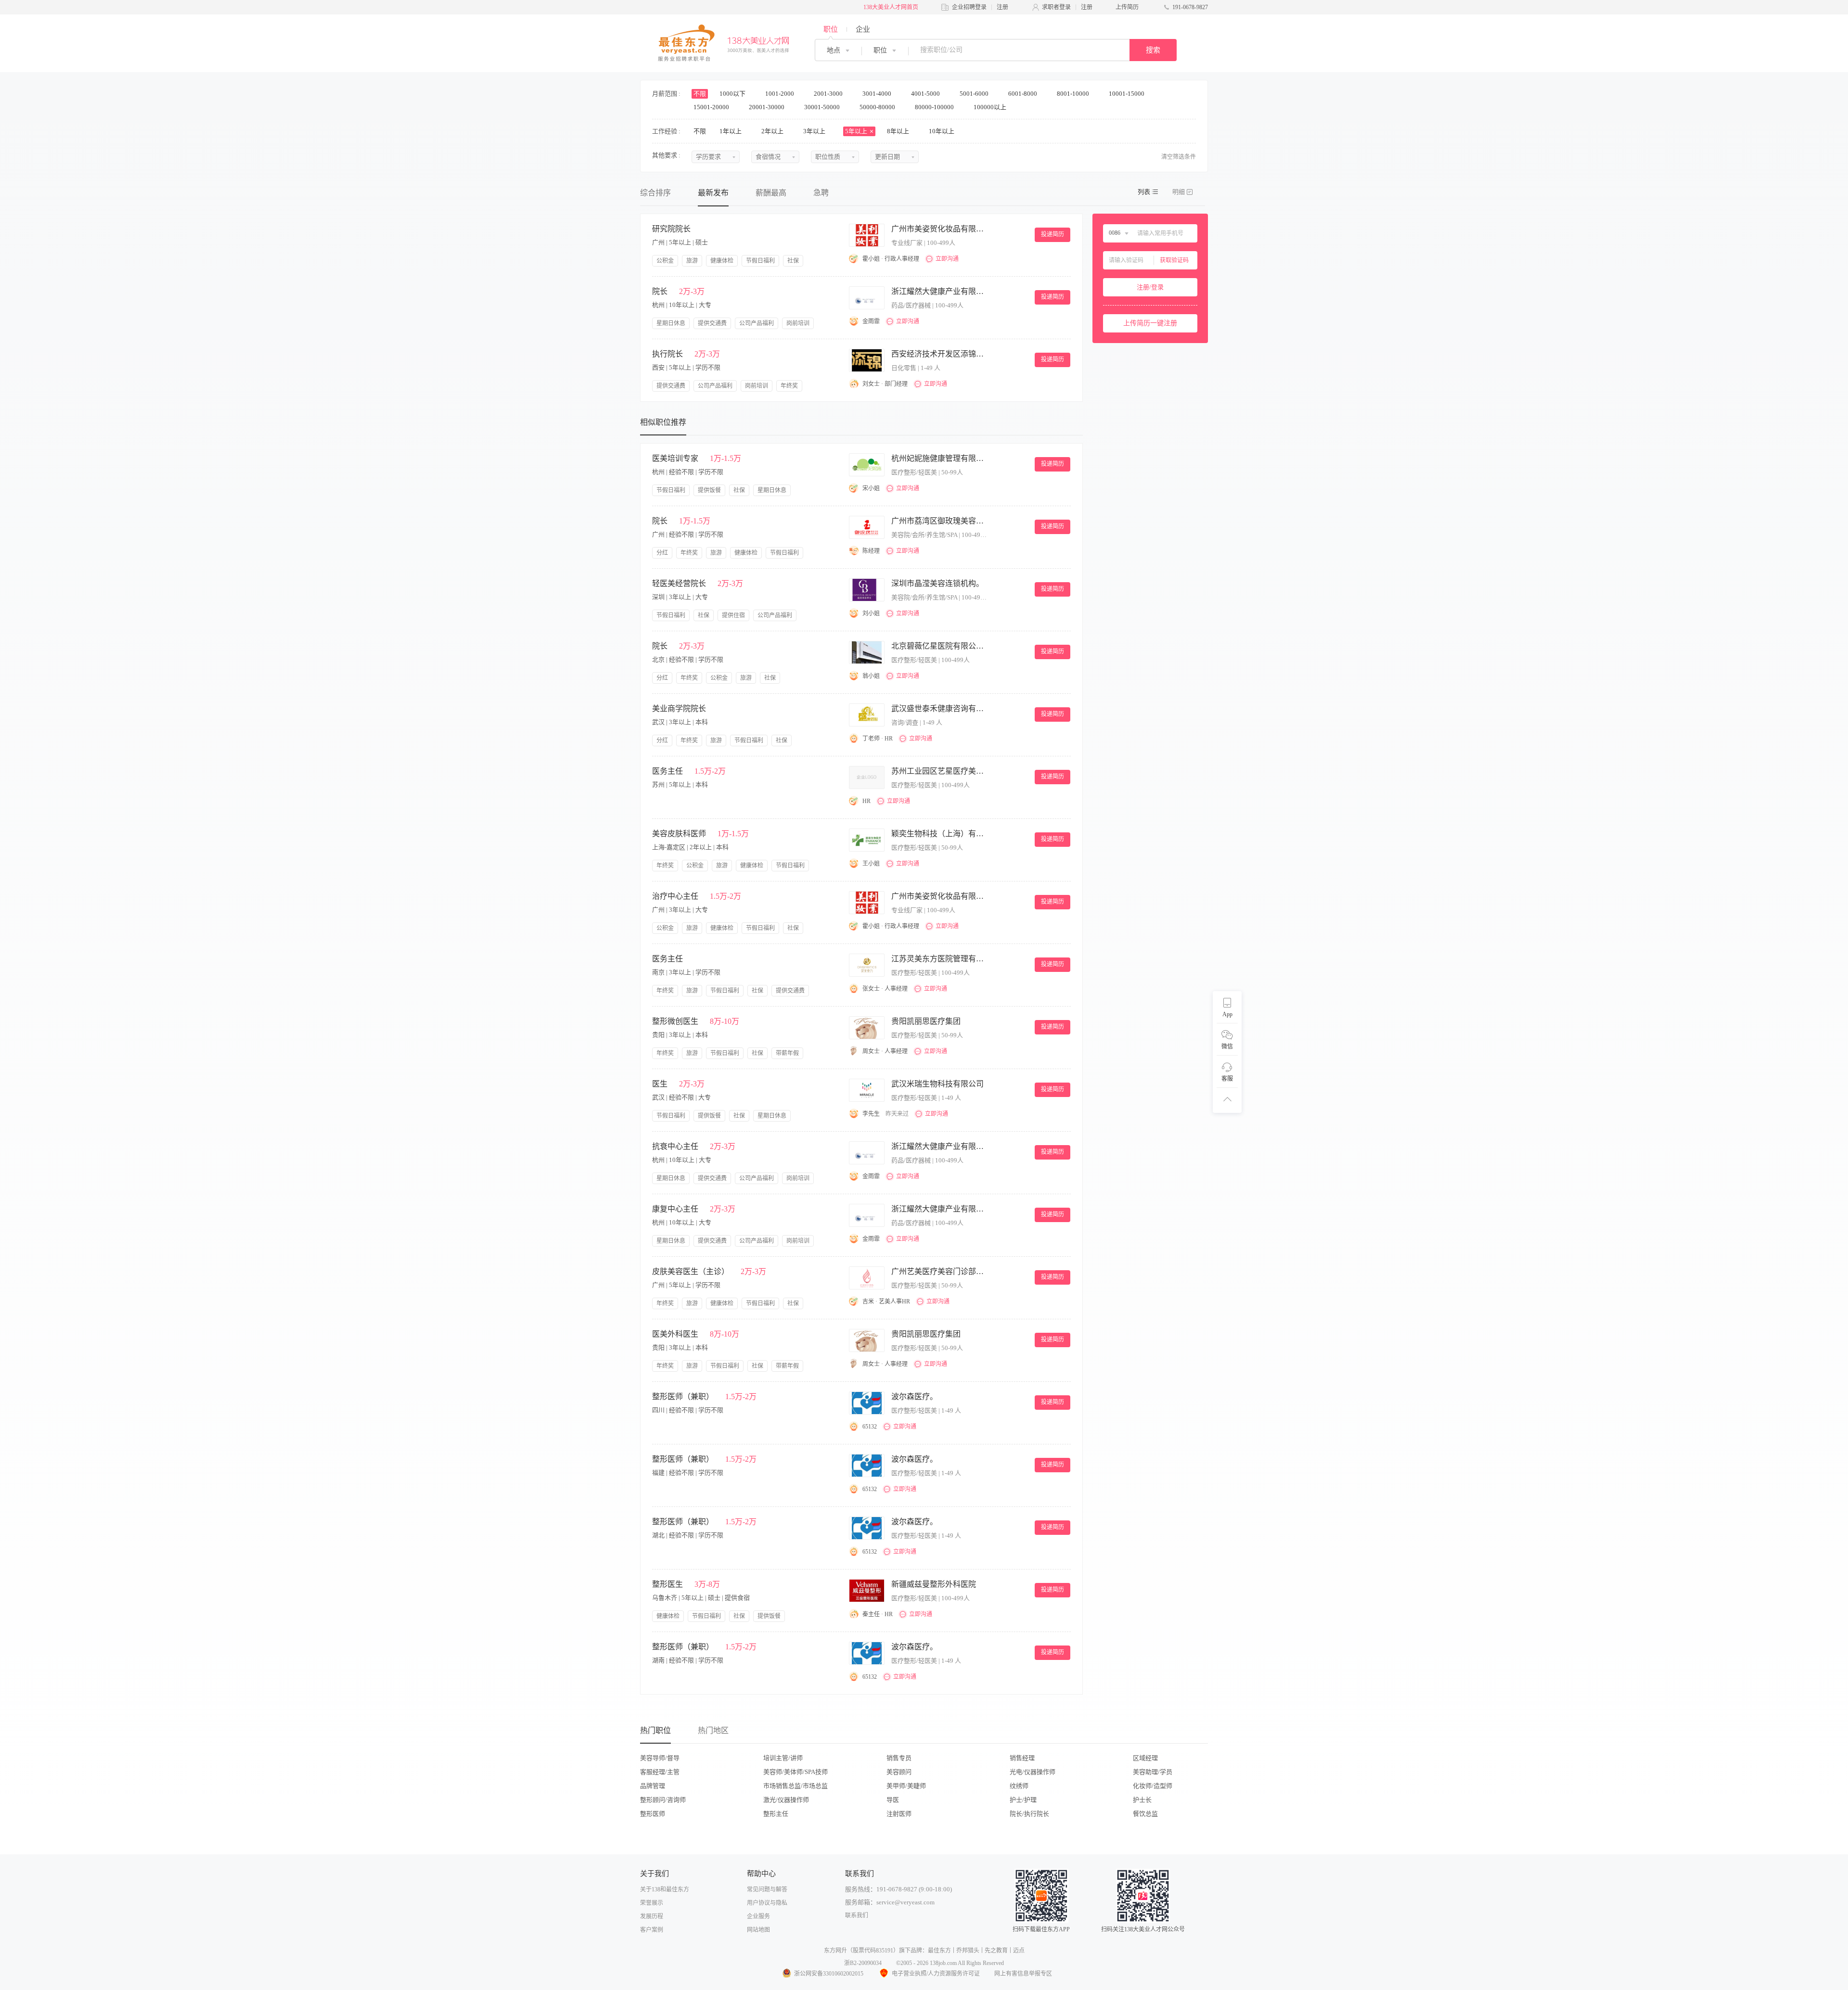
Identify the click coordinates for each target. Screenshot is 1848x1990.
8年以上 (899, 131)
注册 (1002, 7)
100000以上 (991, 107)
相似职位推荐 (663, 422)
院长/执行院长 (1029, 1814)
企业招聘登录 (969, 7)
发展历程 (652, 1916)
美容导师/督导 (660, 1758)
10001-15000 (1127, 94)
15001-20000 (712, 107)
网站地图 (758, 1930)
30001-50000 (823, 107)
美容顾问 (899, 1772)
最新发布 (713, 193)
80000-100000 (935, 107)
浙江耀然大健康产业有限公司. (939, 291)
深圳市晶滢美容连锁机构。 (937, 583)
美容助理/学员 (1153, 1772)
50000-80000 (878, 107)
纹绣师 (1019, 1786)
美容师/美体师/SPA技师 (796, 1772)
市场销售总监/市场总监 (796, 1786)
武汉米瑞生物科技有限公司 (937, 1084)
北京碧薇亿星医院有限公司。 (939, 646)
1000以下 (733, 94)
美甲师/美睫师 (906, 1786)
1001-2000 (780, 94)
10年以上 (942, 131)
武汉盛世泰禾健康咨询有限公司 (939, 708)
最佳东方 (939, 1951)
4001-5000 (926, 94)
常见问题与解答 (767, 1889)
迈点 (1019, 1951)
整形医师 (653, 1814)
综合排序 (655, 193)
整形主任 (776, 1814)
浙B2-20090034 (863, 1963)
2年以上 (773, 131)
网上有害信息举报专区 (1023, 1974)
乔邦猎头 (968, 1951)
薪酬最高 (771, 193)
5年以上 (857, 131)
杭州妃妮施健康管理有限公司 (939, 458)
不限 (700, 94)
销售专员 (899, 1758)
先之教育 (996, 1951)
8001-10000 (1074, 94)
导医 (893, 1800)
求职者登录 (1056, 7)
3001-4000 (878, 94)
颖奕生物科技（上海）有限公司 (939, 834)
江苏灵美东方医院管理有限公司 (939, 959)
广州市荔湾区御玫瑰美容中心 (939, 521)
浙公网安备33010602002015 (829, 1974)
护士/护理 (1023, 1800)
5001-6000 (975, 94)
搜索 (1153, 50)
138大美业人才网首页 (891, 7)
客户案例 (652, 1930)
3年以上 (815, 131)
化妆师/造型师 (1153, 1786)
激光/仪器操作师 (786, 1800)
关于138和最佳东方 (665, 1889)
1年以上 (731, 131)
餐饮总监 (1145, 1814)
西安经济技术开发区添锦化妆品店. (939, 354)
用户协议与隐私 (767, 1903)
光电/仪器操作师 (1033, 1772)
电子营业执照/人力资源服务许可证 (936, 1974)
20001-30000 (767, 107)
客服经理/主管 (660, 1772)
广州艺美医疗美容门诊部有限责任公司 (939, 1271)
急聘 (821, 193)
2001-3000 (829, 94)
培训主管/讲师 (783, 1758)
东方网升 (835, 1951)
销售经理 (1022, 1758)
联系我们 (857, 1915)
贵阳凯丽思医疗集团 (926, 1021)
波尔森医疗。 (914, 1397)
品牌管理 (653, 1786)
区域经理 (1145, 1758)
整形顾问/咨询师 (663, 1800)
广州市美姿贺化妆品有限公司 (939, 229)
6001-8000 (1023, 94)
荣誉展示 (652, 1903)
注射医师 (899, 1814)
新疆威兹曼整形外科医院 (934, 1584)
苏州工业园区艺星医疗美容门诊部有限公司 (939, 771)
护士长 (1142, 1800)
